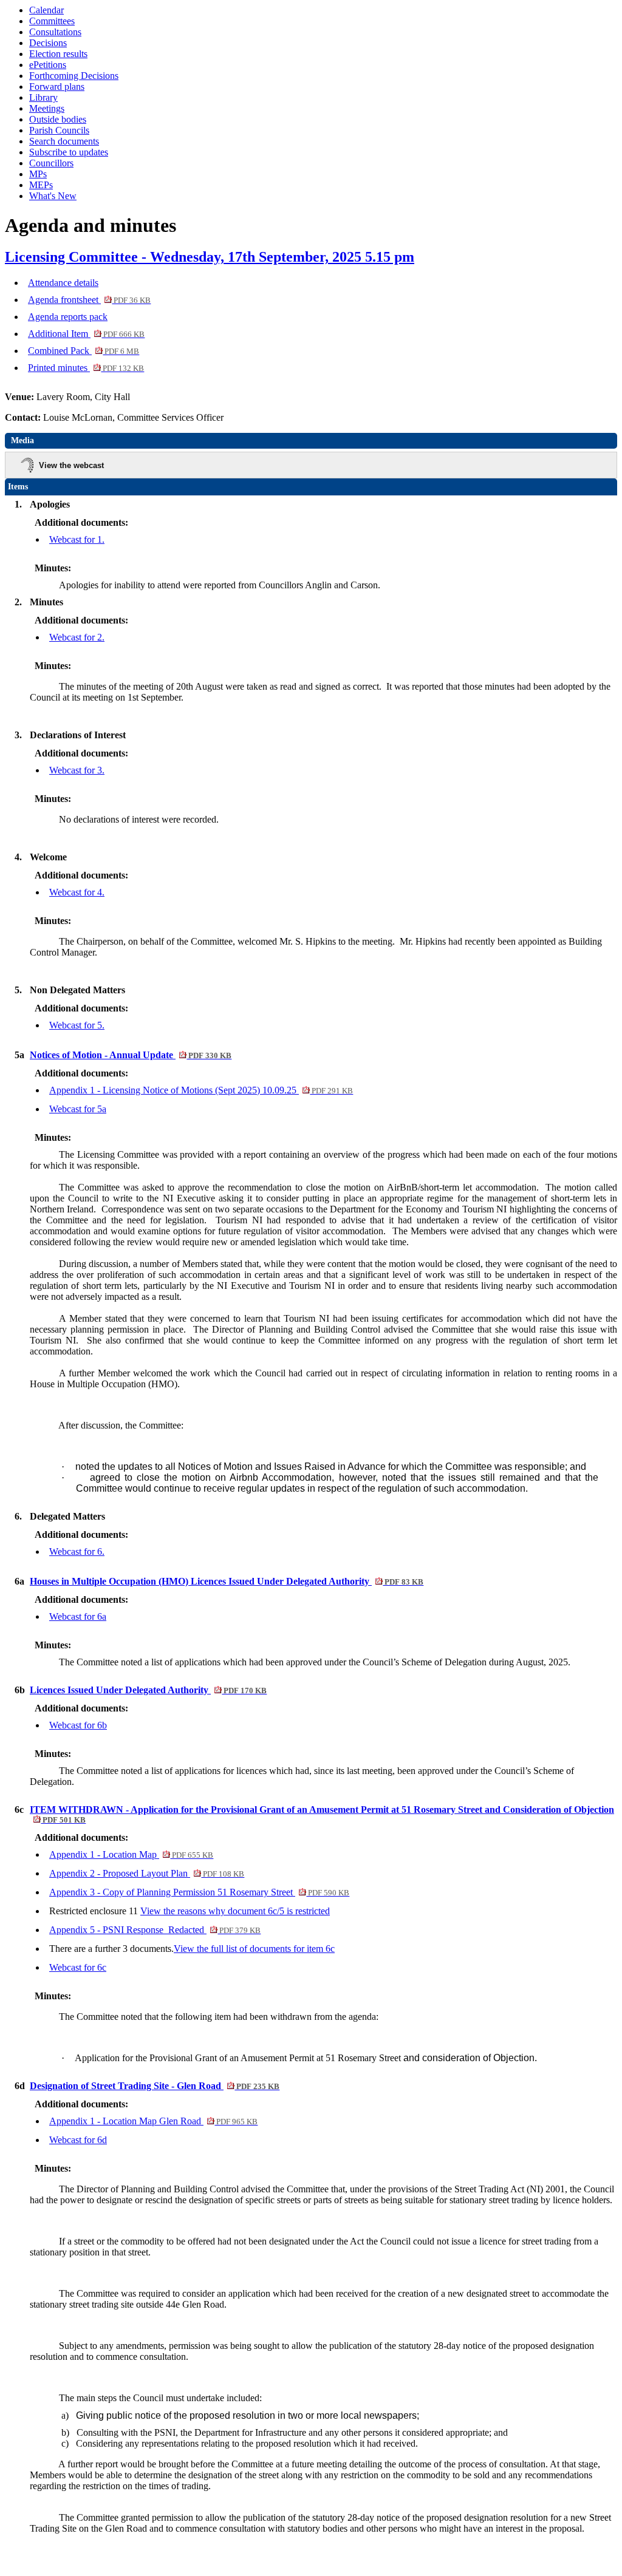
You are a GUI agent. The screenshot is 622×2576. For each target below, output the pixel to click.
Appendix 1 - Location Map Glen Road (153, 2121)
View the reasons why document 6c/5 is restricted (235, 1911)
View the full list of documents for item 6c (254, 1949)
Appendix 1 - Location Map (131, 1854)
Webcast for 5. (77, 1025)
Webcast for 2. (77, 637)
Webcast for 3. (77, 770)
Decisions (48, 43)
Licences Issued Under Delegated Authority (148, 1690)
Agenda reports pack (68, 317)
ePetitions (48, 65)
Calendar (46, 10)
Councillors (51, 163)
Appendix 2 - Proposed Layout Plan (147, 1873)
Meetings (47, 108)
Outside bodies (58, 119)
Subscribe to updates (69, 152)
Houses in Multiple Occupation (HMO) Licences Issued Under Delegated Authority (227, 1581)
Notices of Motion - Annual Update (131, 1055)
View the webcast (71, 465)
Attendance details (63, 283)
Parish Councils (59, 130)
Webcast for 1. (77, 539)
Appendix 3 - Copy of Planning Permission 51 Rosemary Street (199, 1892)
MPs (38, 174)
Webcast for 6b (78, 1725)
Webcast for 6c (78, 1967)
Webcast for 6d (78, 2140)
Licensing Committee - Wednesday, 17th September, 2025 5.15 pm (210, 257)
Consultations (55, 32)
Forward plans (57, 87)
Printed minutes (86, 368)
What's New (53, 196)
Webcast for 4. (77, 892)
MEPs (41, 185)
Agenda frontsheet (89, 300)
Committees (52, 21)
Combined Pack (84, 351)
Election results (58, 54)
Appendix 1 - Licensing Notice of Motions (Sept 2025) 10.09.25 (201, 1090)
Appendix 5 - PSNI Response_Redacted (155, 1930)
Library (43, 97)
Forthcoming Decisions (74, 76)
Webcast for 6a (78, 1616)
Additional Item (86, 334)
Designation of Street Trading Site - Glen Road (155, 2086)
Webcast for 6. (77, 1551)
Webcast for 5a (78, 1109)
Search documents (64, 141)
